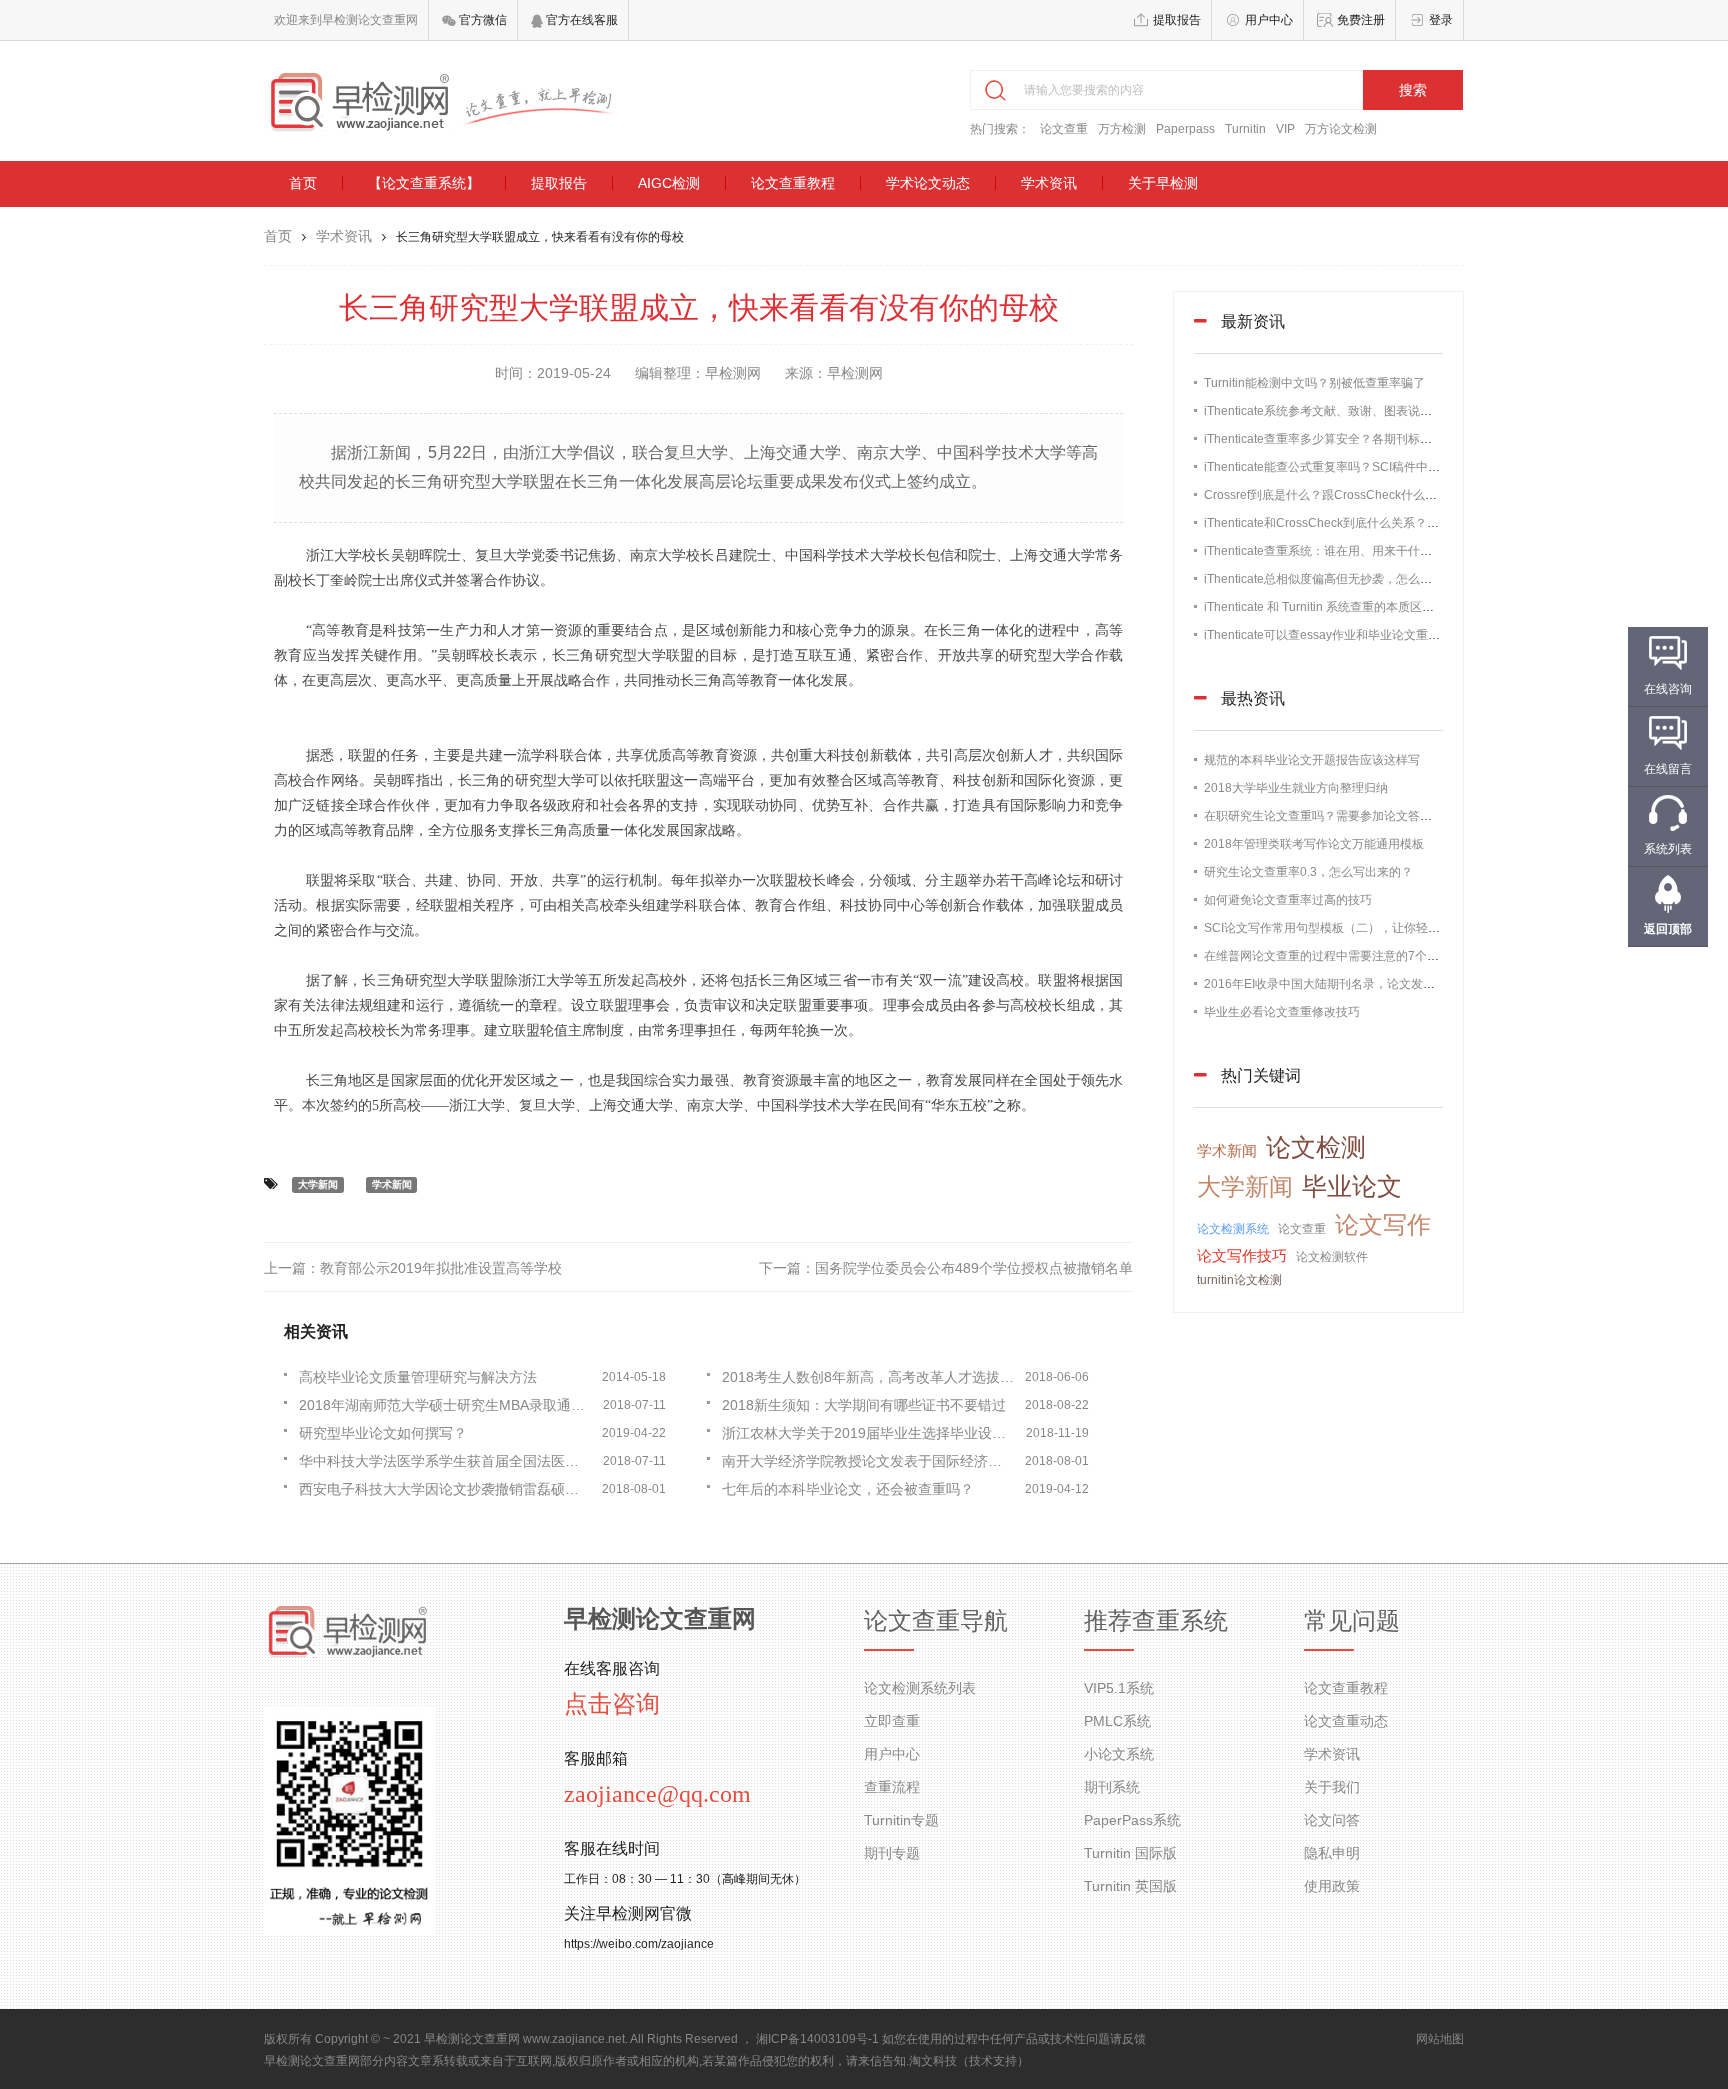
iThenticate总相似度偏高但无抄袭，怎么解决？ (1330, 579)
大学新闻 (318, 1184)
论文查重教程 (793, 183)
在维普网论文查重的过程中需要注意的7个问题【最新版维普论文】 (1381, 956)
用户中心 (1269, 20)
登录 (1441, 20)
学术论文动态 (928, 183)
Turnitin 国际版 (1130, 1853)
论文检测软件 (1332, 1257)
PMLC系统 (1117, 1721)
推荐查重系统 (1156, 1621)
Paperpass (1185, 129)
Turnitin (1245, 129)
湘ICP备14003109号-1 (817, 2039)
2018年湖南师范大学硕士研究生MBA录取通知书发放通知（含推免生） (446, 1405)
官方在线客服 (580, 20)
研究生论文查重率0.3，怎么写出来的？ (1308, 872)
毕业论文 (1352, 1186)
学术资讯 (1049, 183)
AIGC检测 (669, 183)
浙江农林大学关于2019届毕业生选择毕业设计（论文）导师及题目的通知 (869, 1433)
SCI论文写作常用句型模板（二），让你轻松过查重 (1340, 928)
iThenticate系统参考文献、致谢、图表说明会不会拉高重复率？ (1372, 411)
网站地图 (1440, 2039)
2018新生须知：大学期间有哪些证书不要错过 (864, 1405)
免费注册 (1361, 20)
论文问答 (1332, 1820)
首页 (303, 183)
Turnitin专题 (901, 1820)
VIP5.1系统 (1119, 1688)
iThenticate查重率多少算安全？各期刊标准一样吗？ (1342, 439)
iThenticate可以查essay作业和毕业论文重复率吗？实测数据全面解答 (1388, 635)
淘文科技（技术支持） (969, 2061)
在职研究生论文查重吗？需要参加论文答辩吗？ (1330, 816)
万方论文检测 (1341, 129)
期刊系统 (1112, 1787)
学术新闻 (392, 1184)
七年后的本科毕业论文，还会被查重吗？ (848, 1489)
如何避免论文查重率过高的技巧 (1288, 900)
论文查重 (1064, 129)
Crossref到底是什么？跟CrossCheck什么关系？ (1332, 495)
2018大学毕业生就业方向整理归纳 (1296, 788)
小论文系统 (1119, 1754)
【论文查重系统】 (424, 183)
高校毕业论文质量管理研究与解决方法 (418, 1377)
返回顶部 (1668, 929)
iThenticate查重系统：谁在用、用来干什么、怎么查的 (1348, 551)
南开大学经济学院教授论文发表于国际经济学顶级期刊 (869, 1461)
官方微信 (481, 20)
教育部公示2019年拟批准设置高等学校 (441, 1268)
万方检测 (1122, 129)
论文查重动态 (1346, 1721)
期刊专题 (892, 1853)
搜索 (1413, 90)
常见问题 (1352, 1621)
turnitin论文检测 (1239, 1280)
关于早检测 (1163, 183)
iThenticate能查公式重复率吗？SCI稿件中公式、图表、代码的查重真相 (1394, 467)
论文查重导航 (936, 1621)
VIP (1285, 129)
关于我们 (1332, 1787)
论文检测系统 (1233, 1229)
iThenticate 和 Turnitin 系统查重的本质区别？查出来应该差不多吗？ (1385, 607)
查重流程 (892, 1787)
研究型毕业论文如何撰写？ (383, 1433)
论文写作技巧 (1242, 1255)
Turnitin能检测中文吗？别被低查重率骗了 (1314, 383)
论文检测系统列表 (920, 1688)
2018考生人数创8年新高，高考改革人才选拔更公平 (869, 1377)
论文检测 (1316, 1147)
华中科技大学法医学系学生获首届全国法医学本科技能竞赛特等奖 (446, 1461)
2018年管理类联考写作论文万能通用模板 (1314, 844)
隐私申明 (1332, 1853)
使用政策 (1332, 1886)
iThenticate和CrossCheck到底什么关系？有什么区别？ (1351, 523)
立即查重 (892, 1721)
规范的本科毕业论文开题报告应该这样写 (1312, 760)
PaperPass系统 (1132, 1820)
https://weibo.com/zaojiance (639, 1944)
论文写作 (1383, 1224)
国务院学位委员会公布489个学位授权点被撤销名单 (974, 1268)
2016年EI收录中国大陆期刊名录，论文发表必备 (1331, 984)
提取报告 (1177, 20)
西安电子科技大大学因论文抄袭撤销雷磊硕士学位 (446, 1489)
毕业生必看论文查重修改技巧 (1282, 1012)
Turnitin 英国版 (1130, 1886)
